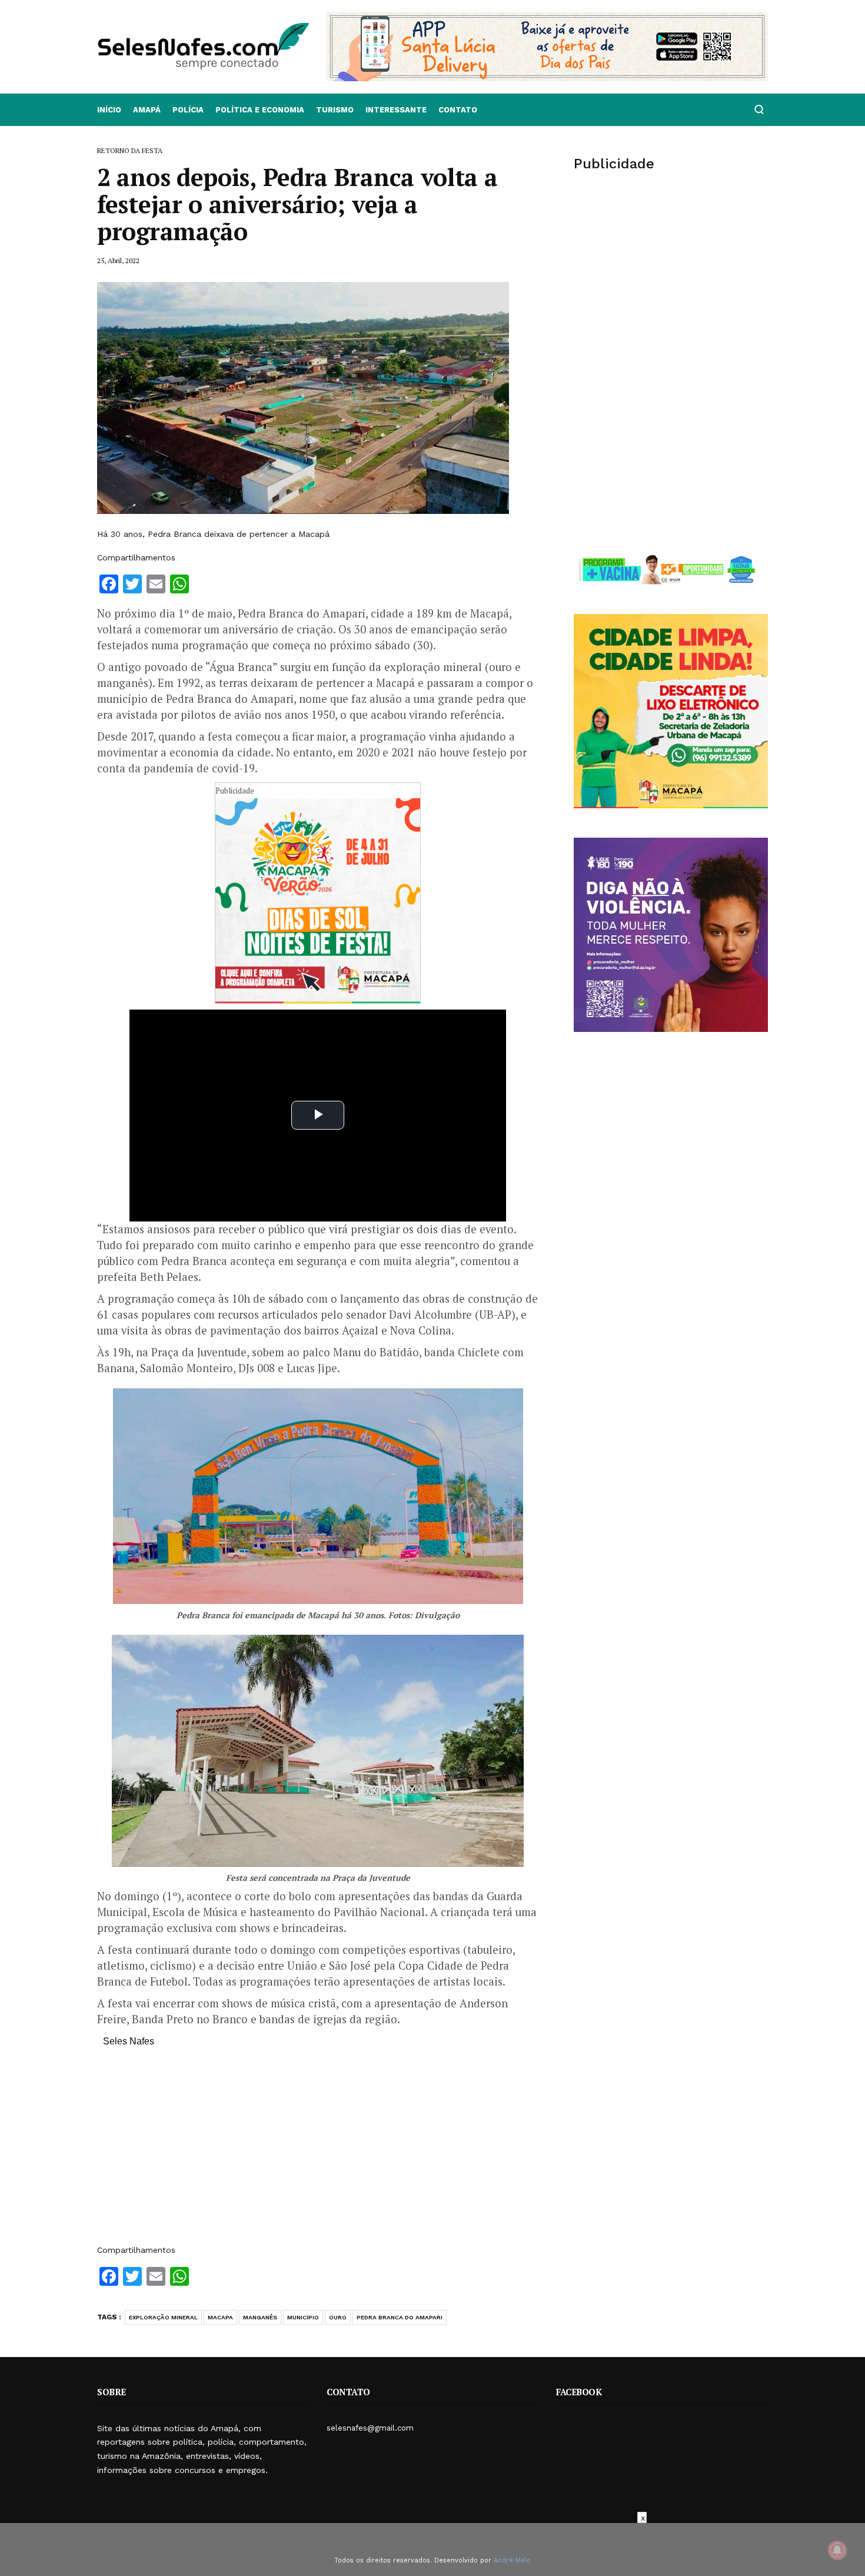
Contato (458, 110)
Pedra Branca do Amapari (400, 2317)
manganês (260, 2317)
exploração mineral (163, 2317)
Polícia (188, 110)
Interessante (396, 110)
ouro (338, 2317)
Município (303, 2317)
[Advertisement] (318, 2152)
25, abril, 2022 (118, 260)
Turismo (335, 110)
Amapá (147, 110)
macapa (220, 2317)
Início (109, 110)
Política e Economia (260, 110)
